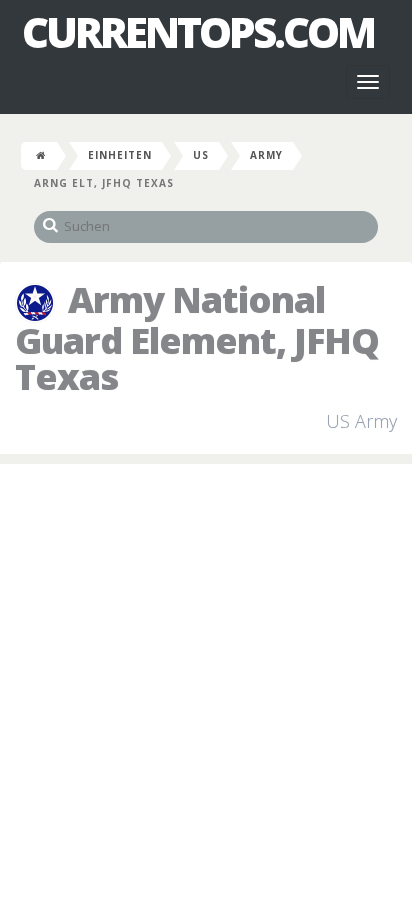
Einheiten (120, 155)
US (201, 155)
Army (266, 155)
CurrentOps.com (198, 32)
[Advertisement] (206, 690)
